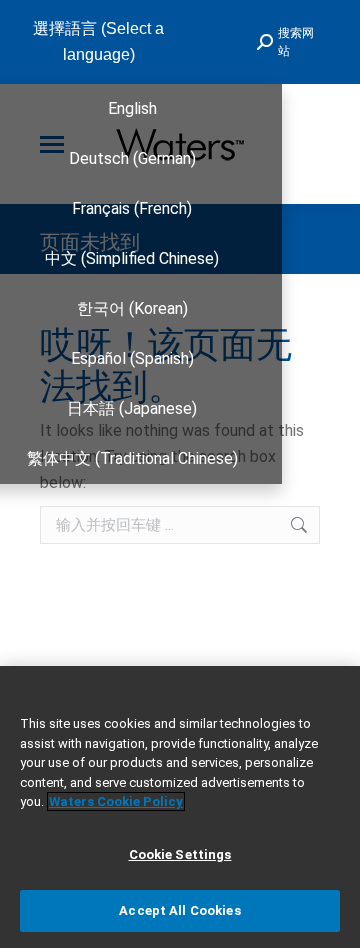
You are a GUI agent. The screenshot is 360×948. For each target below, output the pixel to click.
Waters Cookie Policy (116, 801)
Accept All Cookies (179, 910)
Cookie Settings (180, 854)
